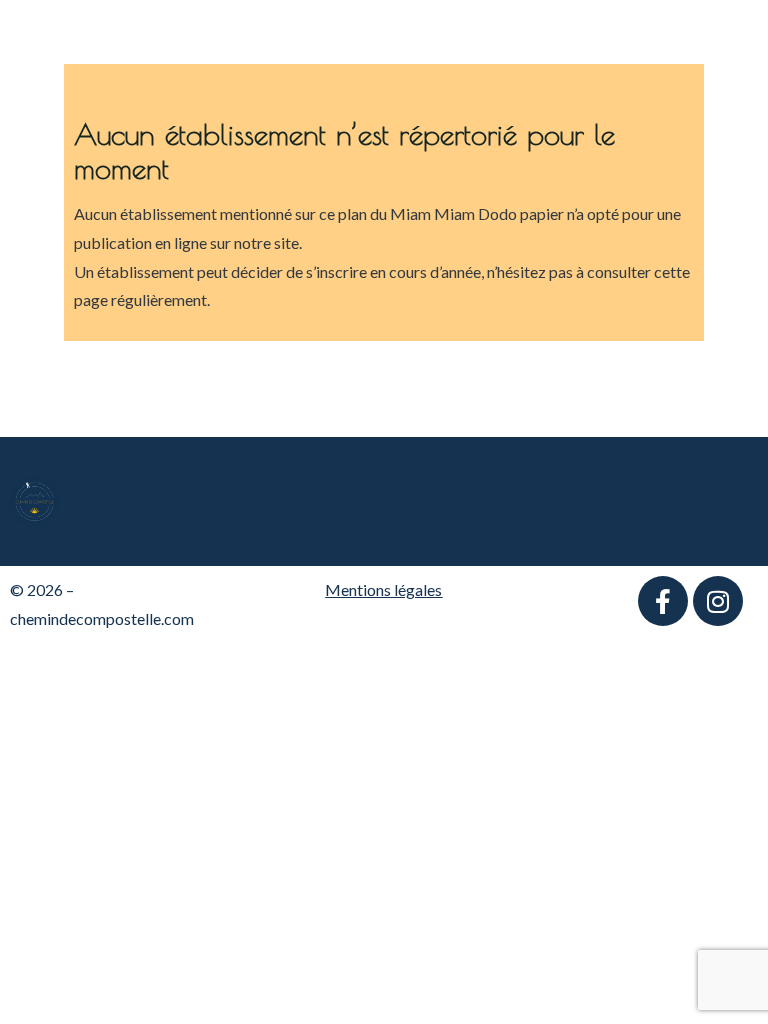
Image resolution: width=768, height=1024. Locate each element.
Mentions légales (383, 589)
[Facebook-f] (663, 601)
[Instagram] (718, 601)
